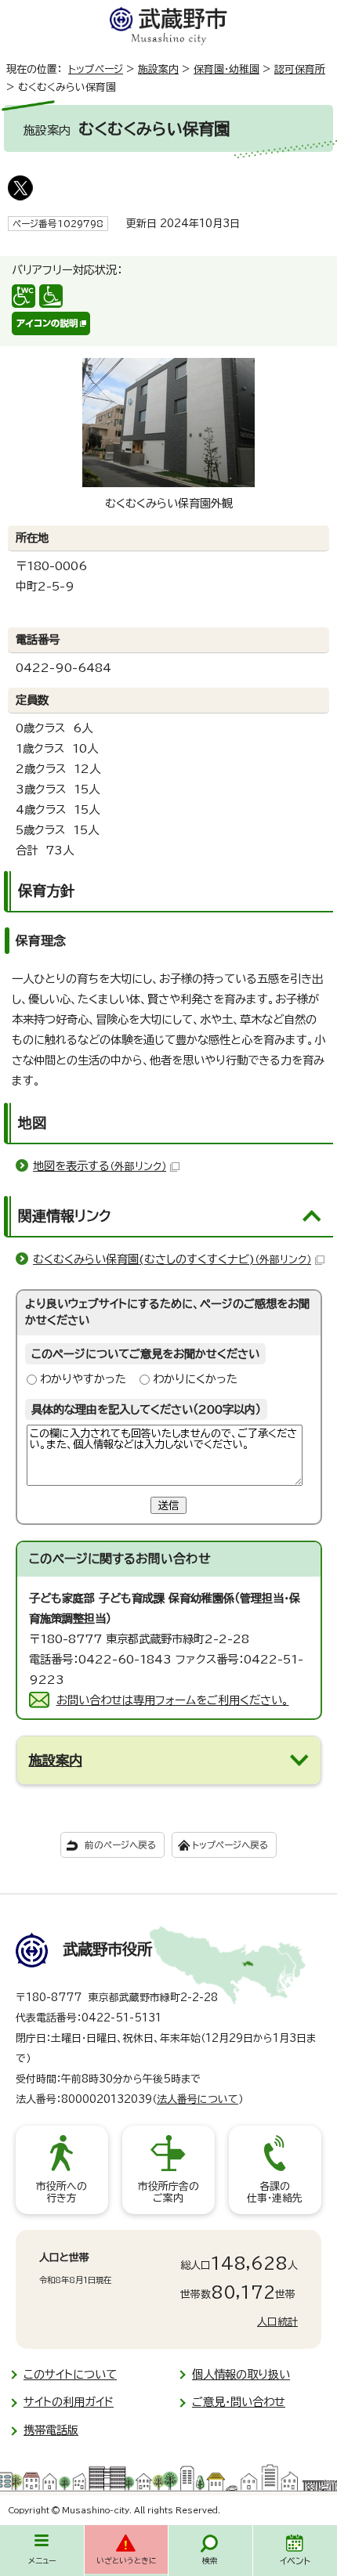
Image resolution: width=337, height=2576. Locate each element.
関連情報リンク (65, 1216)
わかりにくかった (195, 1379)
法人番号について (197, 2099)
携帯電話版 (51, 2430)
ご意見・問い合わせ (239, 2402)
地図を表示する (100, 1166)
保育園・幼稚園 (226, 69)
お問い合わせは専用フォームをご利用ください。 (173, 1700)
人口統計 (277, 2322)
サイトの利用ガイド (69, 2402)
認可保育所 (300, 69)
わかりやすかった (83, 1379)
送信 (168, 1505)
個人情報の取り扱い (241, 2374)
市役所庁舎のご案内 (168, 2193)
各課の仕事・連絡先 (275, 2193)
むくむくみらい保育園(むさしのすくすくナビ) (172, 1259)
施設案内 (158, 69)
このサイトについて (70, 2374)
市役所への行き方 (62, 2193)
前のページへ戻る (120, 1845)
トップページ (96, 69)
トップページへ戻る (230, 1845)
